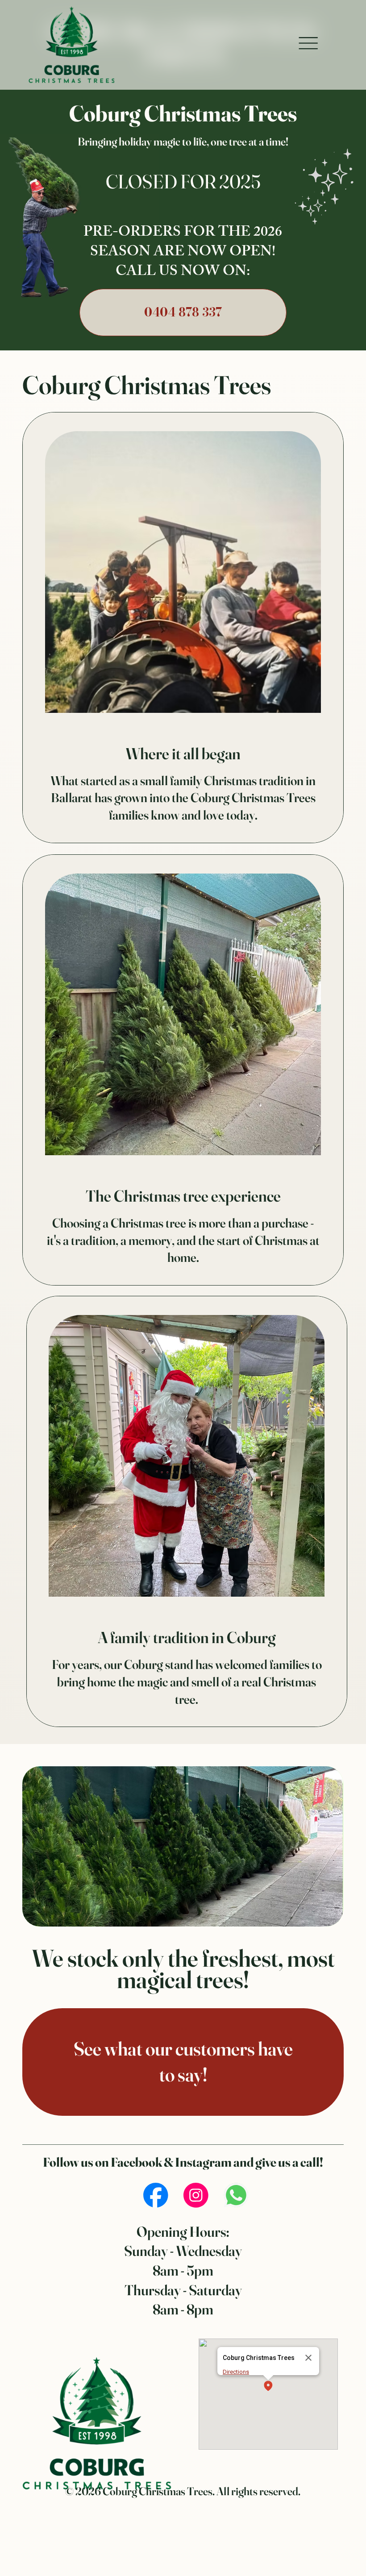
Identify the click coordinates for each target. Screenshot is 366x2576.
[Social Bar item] (156, 2195)
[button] (268, 2387)
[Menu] (308, 43)
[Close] (308, 2358)
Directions (236, 2372)
